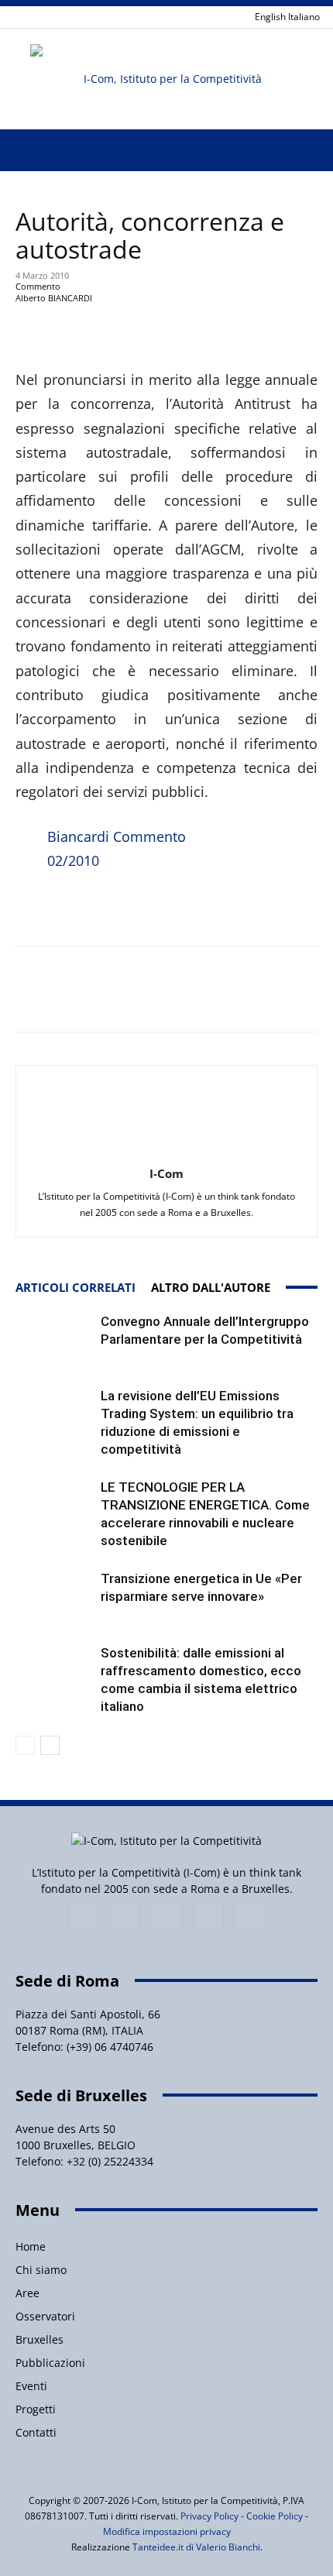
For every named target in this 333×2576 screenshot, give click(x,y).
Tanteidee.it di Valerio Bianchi (196, 2547)
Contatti (36, 2432)
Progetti (36, 2409)
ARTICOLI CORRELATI (76, 1287)
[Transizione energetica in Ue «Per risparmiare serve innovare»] (54, 1597)
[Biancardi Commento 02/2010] (28, 867)
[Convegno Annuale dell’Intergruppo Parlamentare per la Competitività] (54, 1340)
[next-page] (50, 1745)
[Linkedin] (166, 1917)
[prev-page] (25, 1745)
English (270, 17)
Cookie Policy (275, 2516)
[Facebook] (83, 1917)
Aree (27, 2293)
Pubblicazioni (50, 2363)
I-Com (166, 1173)
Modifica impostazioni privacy (167, 2531)
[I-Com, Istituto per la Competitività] (166, 79)
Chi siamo (41, 2270)
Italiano (304, 17)
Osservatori (45, 2316)
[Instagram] (125, 1916)
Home (31, 2246)
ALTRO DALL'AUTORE (211, 1287)
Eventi (31, 2386)
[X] (208, 1917)
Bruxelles (39, 2339)
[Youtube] (250, 1917)
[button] (26, 150)
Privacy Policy (209, 2516)
